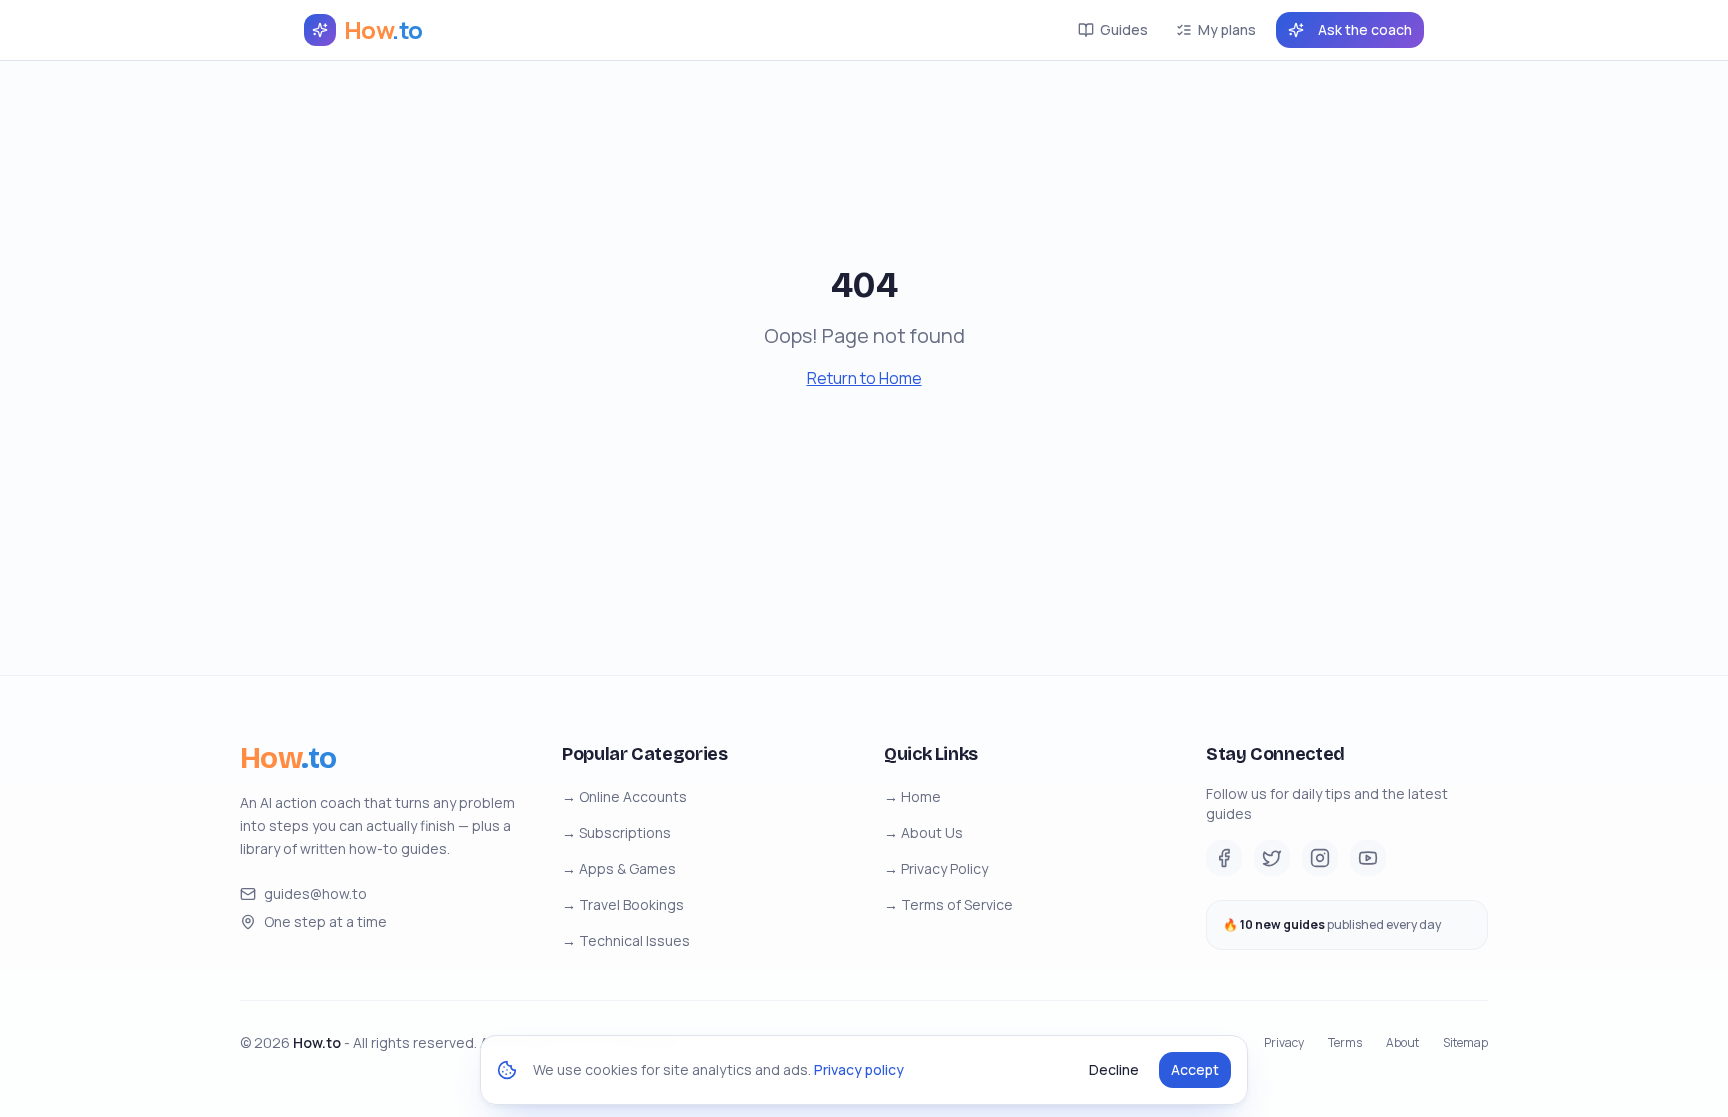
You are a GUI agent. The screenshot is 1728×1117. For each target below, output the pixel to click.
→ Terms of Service (948, 904)
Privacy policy (859, 1069)
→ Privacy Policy (936, 868)
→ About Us (923, 832)
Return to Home (864, 378)
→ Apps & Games (619, 868)
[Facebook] (1224, 858)
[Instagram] (1320, 858)
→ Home (912, 796)
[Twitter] (1272, 858)
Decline (1114, 1069)
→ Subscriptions (616, 832)
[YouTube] (1368, 858)
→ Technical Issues (626, 940)
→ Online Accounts (624, 796)
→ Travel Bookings (623, 904)
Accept (1195, 1069)
